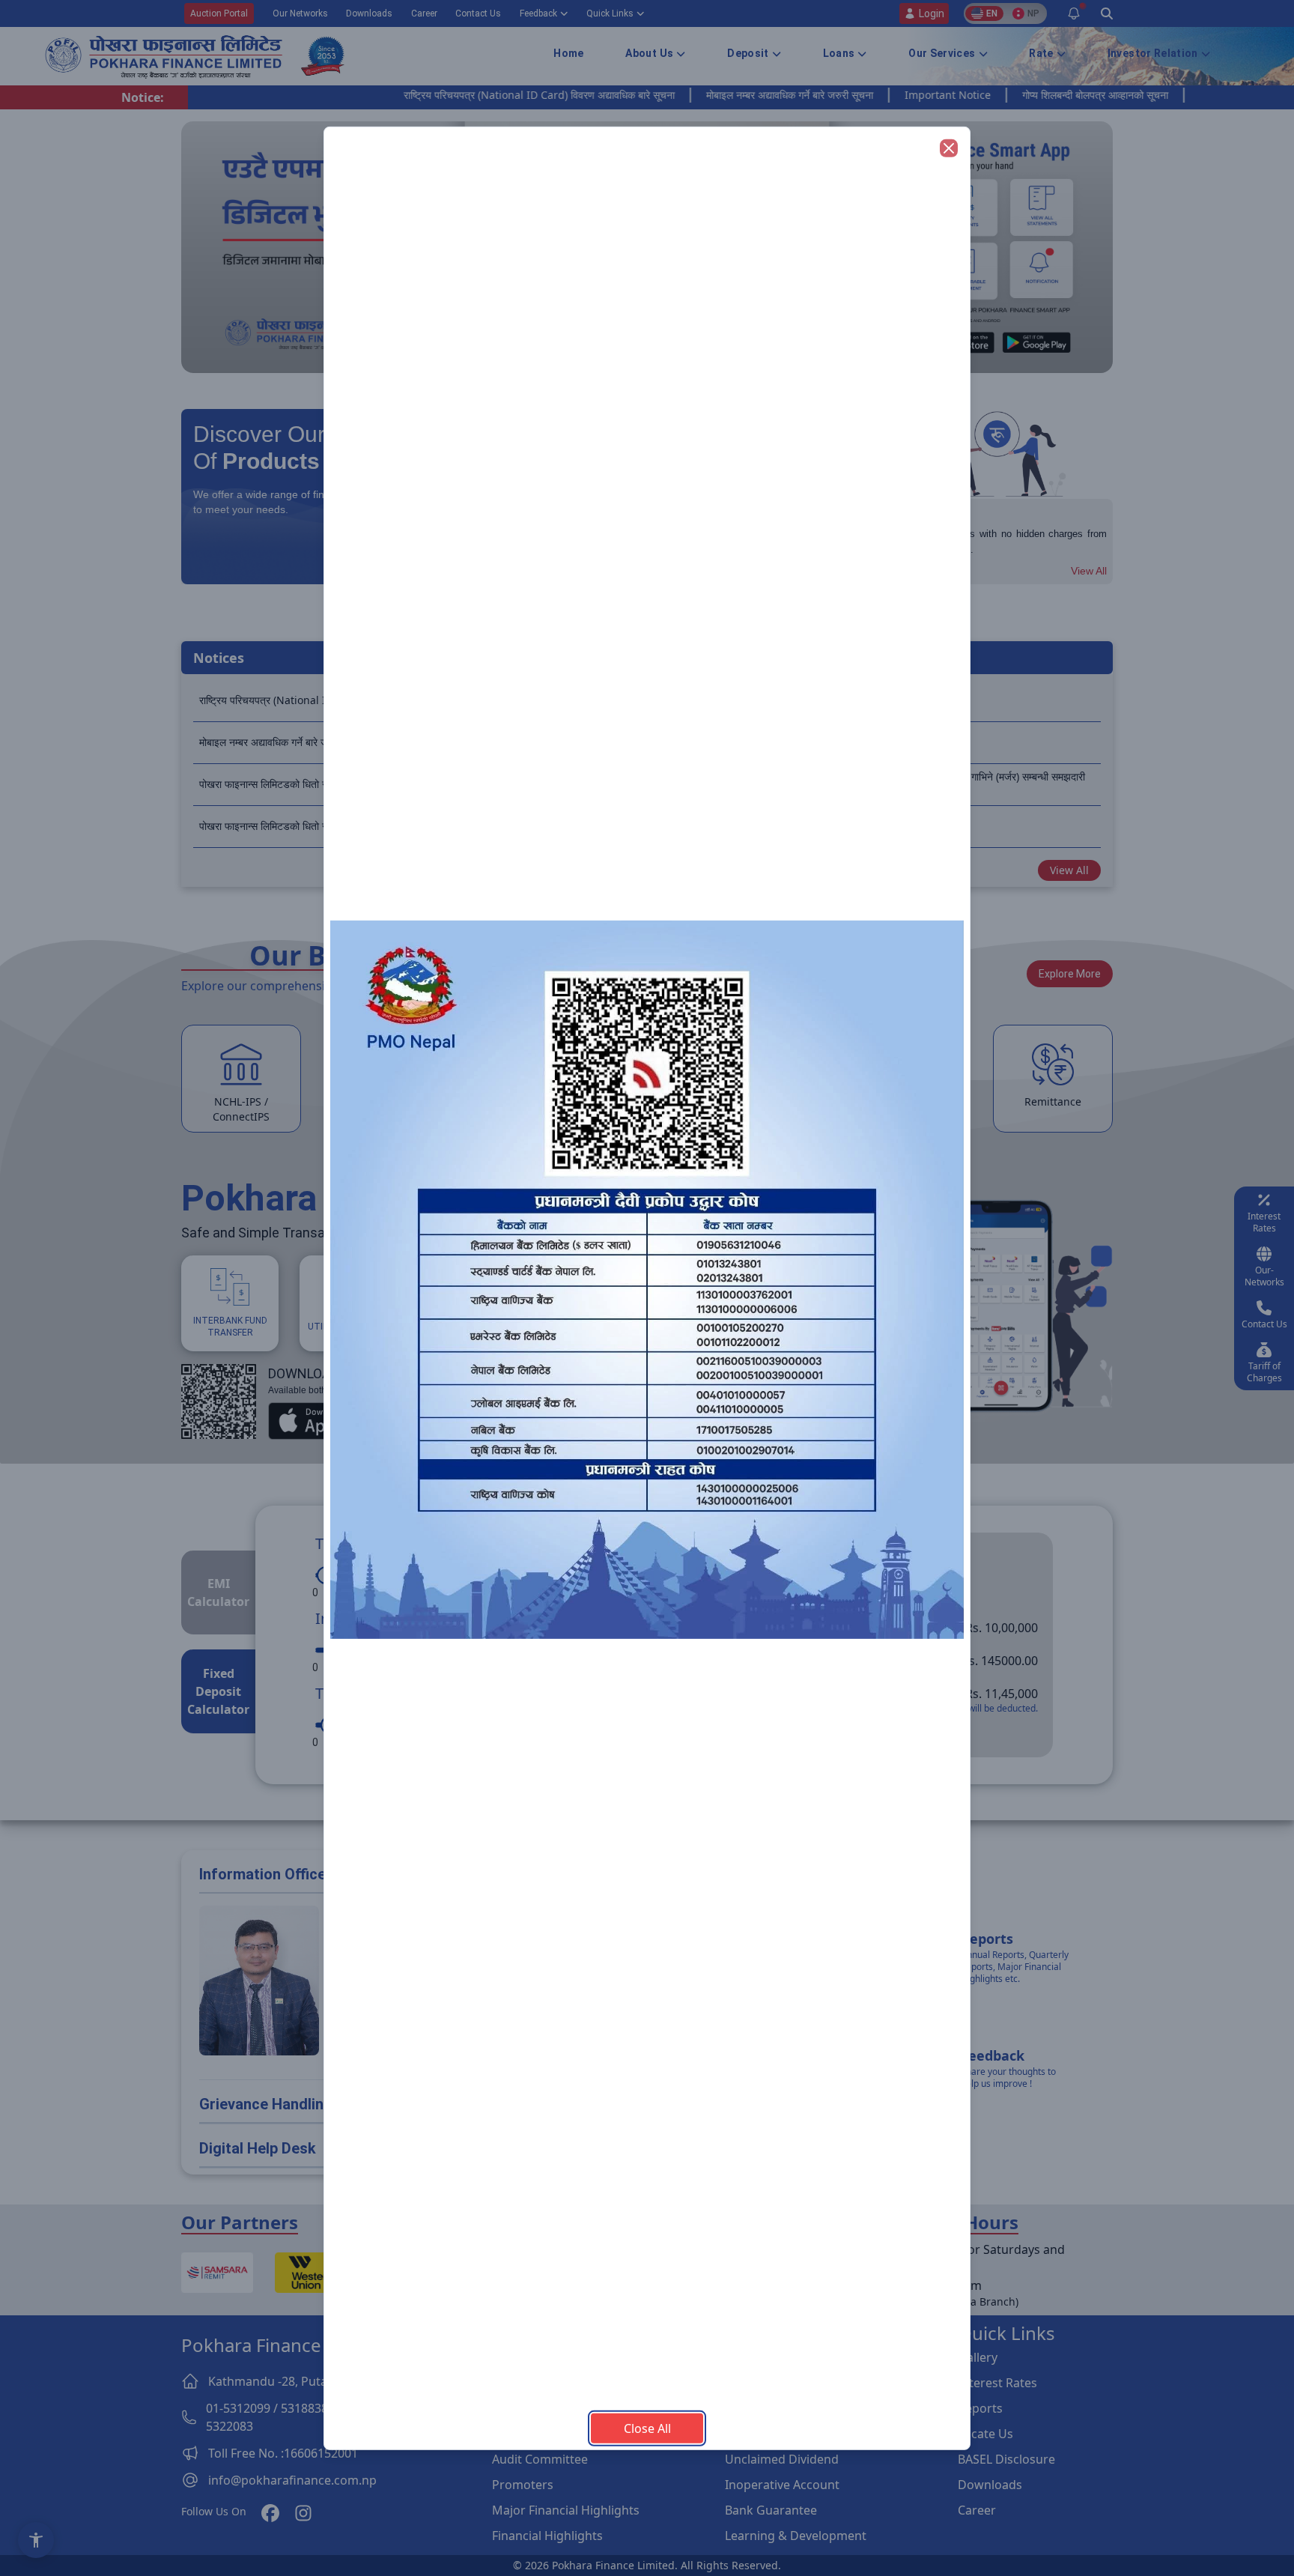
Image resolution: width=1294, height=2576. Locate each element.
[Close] (949, 148)
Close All (647, 2428)
